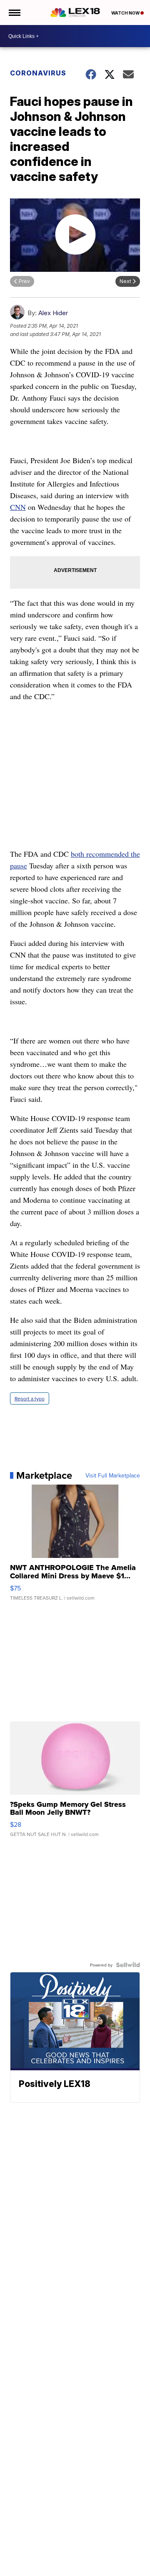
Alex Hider (53, 313)
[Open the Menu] (14, 13)
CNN (18, 507)
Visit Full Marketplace (113, 1475)
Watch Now (126, 13)
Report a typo (30, 1398)
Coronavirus (38, 73)
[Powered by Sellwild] (128, 1965)
